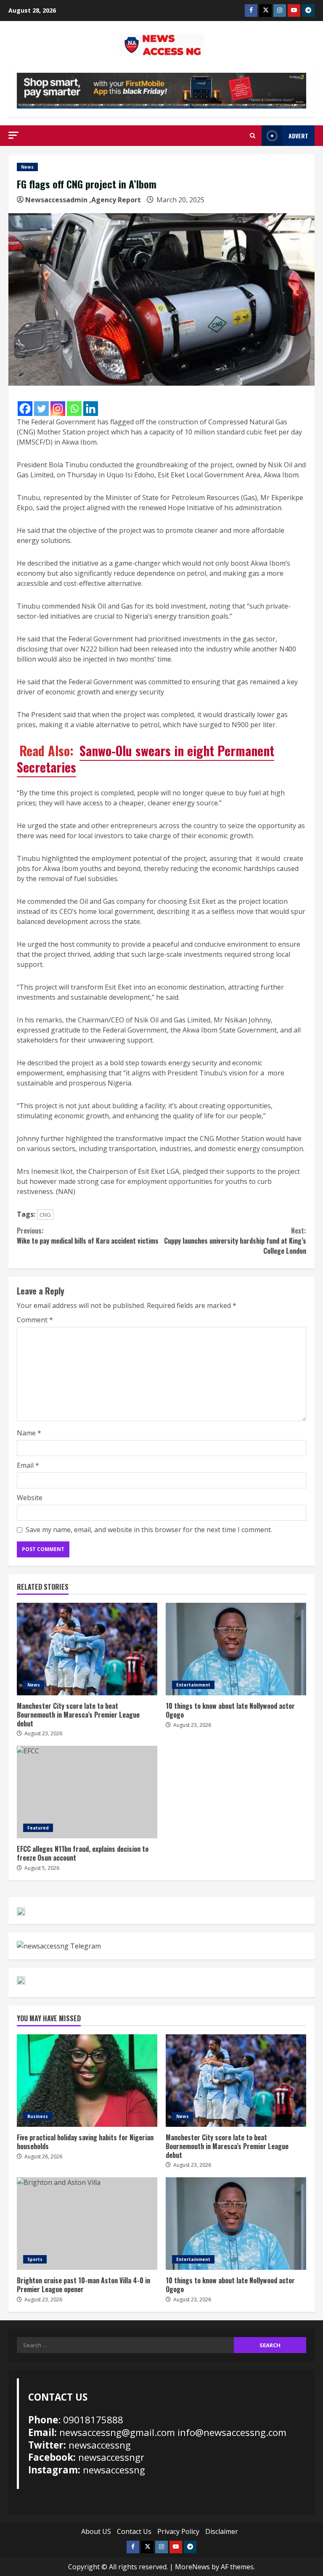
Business (38, 2116)
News (27, 167)
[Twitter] (41, 409)
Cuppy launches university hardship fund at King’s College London (235, 1241)
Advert (298, 136)
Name (29, 1433)
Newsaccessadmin (56, 200)
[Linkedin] (91, 409)
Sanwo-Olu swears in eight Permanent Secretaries (146, 759)
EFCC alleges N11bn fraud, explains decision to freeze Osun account (87, 1792)
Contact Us (134, 2531)
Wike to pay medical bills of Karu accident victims (88, 1236)
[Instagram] (58, 409)
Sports (35, 2259)
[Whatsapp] (74, 409)
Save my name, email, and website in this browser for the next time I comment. (149, 1530)
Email (28, 1465)
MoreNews (192, 2567)
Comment (35, 1320)
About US (96, 2531)
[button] (13, 135)
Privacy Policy (178, 2531)
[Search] (253, 136)
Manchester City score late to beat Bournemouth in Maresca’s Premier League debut (87, 1649)
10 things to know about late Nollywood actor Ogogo (236, 1649)
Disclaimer (222, 2531)
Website (30, 1498)
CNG (45, 1215)
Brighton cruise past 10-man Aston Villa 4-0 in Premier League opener (87, 2224)
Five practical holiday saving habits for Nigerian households (87, 2081)
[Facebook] (25, 409)
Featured (38, 1828)
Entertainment (193, 1685)
